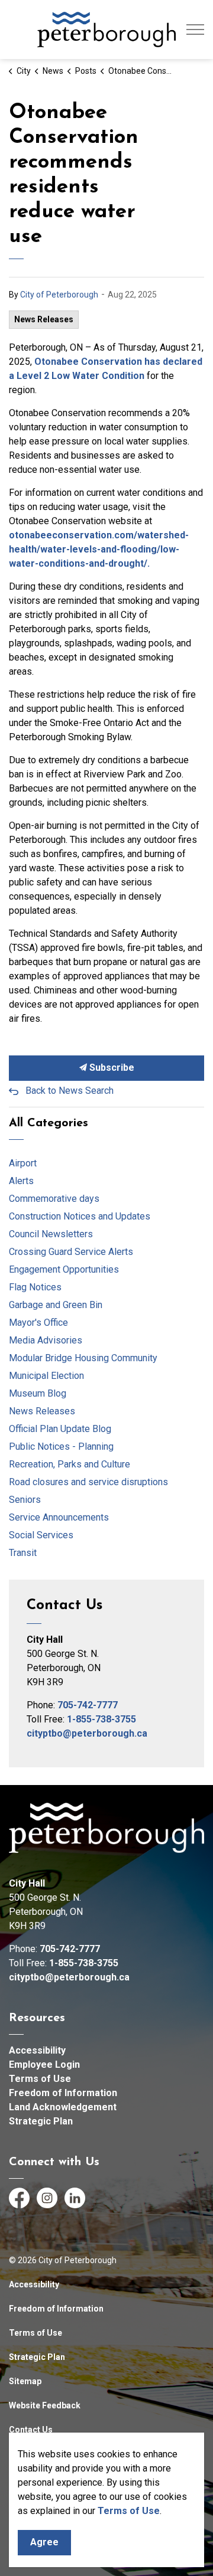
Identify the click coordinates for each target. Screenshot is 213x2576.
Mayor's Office (38, 1323)
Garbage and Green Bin (56, 1305)
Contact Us (31, 2430)
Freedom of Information (63, 2093)
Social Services (41, 1535)
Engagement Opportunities (64, 1269)
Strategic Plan (41, 2121)
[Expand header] (195, 30)
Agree (44, 2542)
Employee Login (44, 2065)
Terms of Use (40, 2079)
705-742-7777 (88, 1705)
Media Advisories (46, 1340)
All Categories (49, 1123)
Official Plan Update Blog (60, 1429)
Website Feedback (45, 2405)
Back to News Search (70, 1091)
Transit (23, 1553)
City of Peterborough (59, 295)
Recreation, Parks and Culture (70, 1464)
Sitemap (25, 2381)
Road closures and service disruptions (88, 1482)
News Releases (44, 319)
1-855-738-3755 (101, 1719)
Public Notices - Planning (61, 1446)
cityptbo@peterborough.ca (87, 1733)
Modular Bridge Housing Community (83, 1358)
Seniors (25, 1500)
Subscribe (111, 1068)
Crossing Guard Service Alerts (71, 1252)
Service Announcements (59, 1517)
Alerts (21, 1181)
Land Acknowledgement (63, 2107)
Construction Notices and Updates (80, 1216)
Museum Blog (38, 1393)
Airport (23, 1163)
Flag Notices (35, 1287)
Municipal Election (46, 1376)
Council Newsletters (51, 1234)
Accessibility (37, 2050)
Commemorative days (54, 1199)
